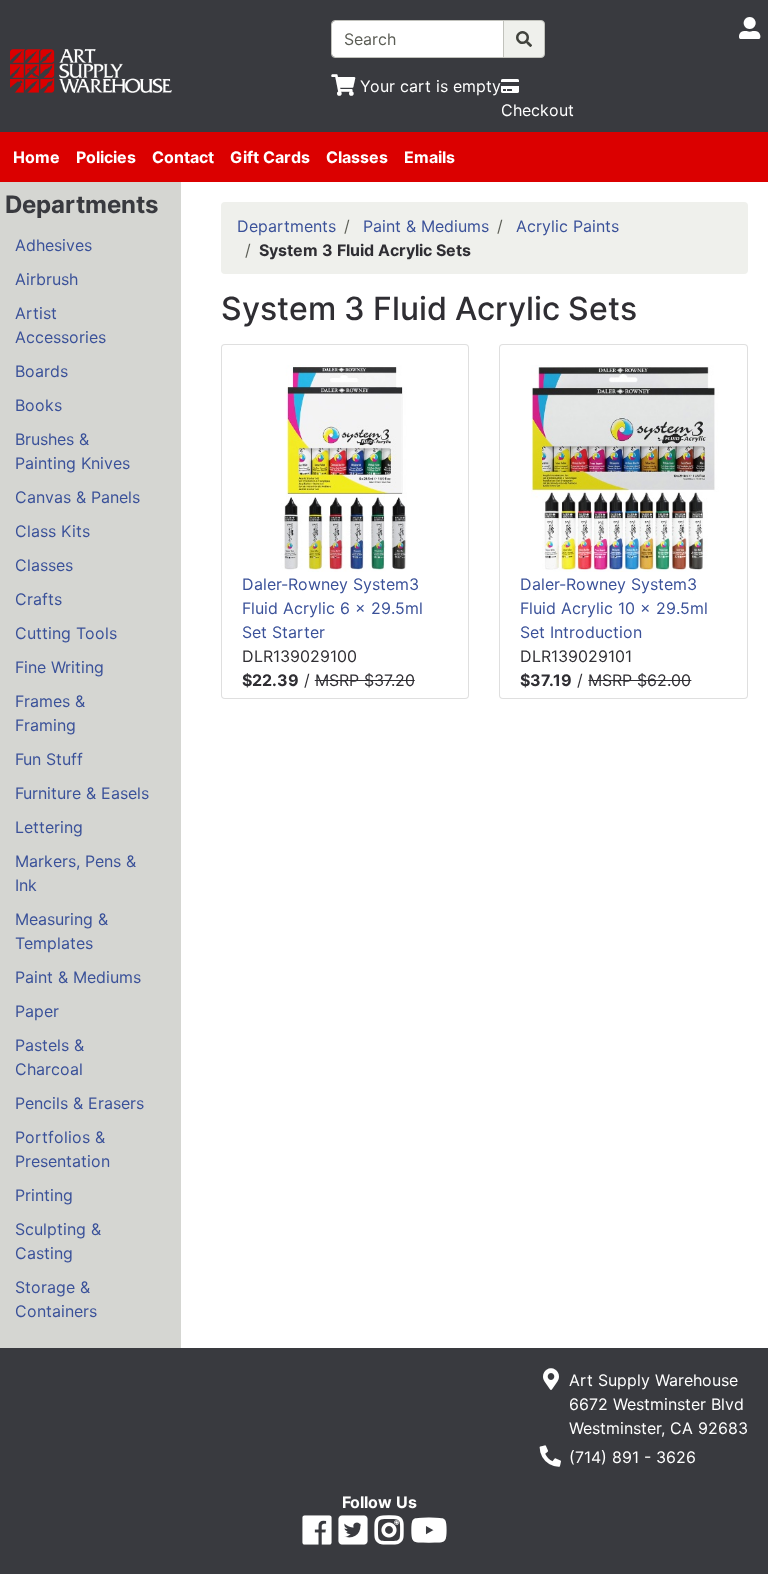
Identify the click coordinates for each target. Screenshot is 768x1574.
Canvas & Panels (77, 497)
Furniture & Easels (82, 793)
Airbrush (46, 279)
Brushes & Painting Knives (72, 451)
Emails (429, 157)
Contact (183, 157)
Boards (41, 371)
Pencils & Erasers (79, 1103)
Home (36, 157)
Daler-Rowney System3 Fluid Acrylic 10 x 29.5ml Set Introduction (614, 608)
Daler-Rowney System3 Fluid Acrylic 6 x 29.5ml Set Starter (332, 608)
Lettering (49, 827)
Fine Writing (59, 667)
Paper (37, 1011)
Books (38, 405)
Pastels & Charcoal (49, 1057)
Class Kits (52, 531)
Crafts (38, 599)
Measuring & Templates (61, 931)
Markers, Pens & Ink (75, 873)
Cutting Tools (66, 633)
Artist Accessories (60, 325)
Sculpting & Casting (58, 1241)
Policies (106, 157)
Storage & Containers (56, 1299)
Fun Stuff (49, 759)
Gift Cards (270, 157)
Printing (44, 1195)
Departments (286, 226)
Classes (357, 157)
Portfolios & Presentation (62, 1149)
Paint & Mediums (78, 977)
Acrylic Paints (567, 226)
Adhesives (53, 245)
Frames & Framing (50, 713)
